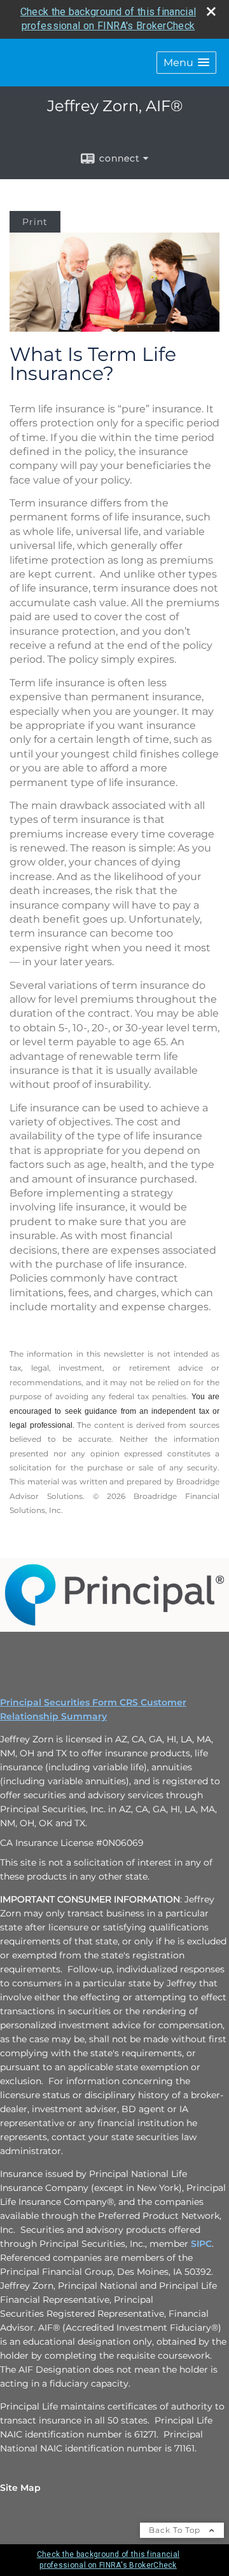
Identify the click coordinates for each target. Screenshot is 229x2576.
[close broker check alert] (211, 11)
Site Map (20, 2488)
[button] (186, 63)
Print (35, 222)
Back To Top (176, 2530)
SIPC (201, 2244)
